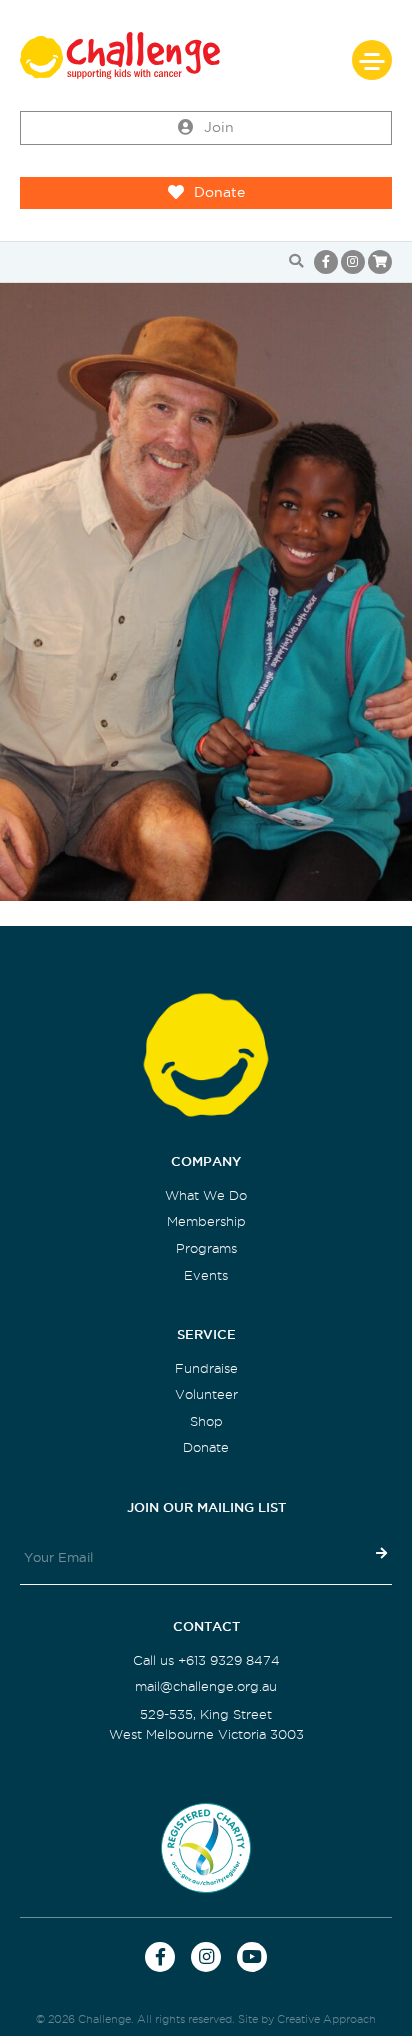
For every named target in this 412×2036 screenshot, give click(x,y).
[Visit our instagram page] (353, 262)
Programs (206, 1248)
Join (219, 127)
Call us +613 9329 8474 (206, 1660)
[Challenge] (206, 55)
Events (206, 1275)
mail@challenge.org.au (206, 1686)
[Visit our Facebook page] (326, 262)
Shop (206, 1421)
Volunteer (206, 1394)
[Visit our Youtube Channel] (252, 1957)
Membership (206, 1221)
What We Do (206, 1195)
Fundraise (206, 1368)
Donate (219, 192)
